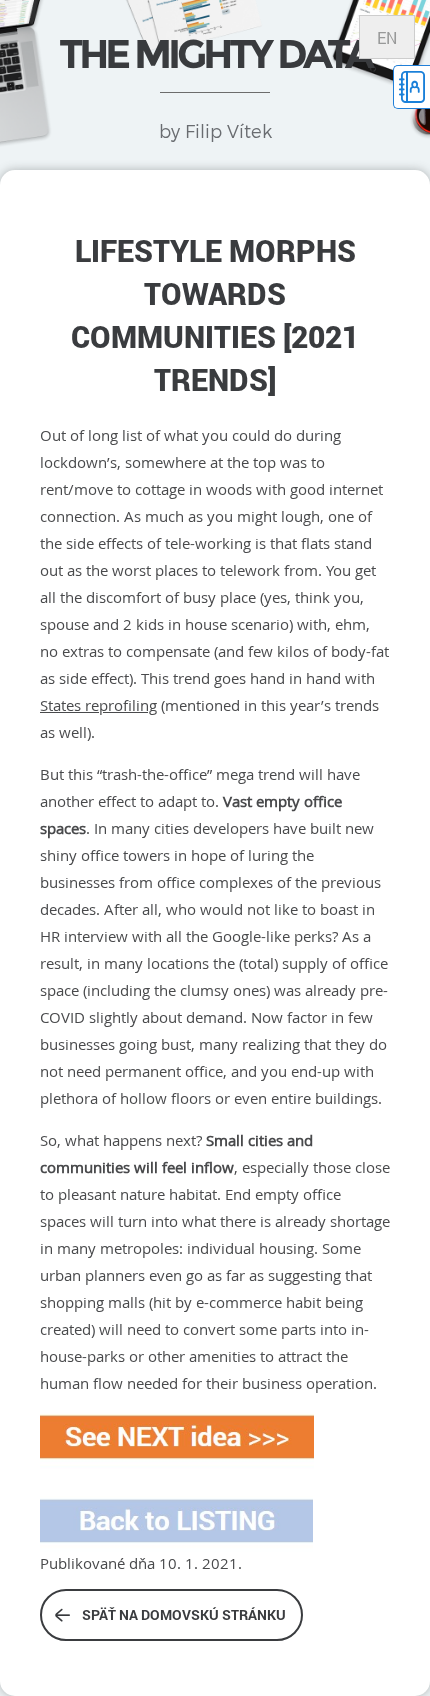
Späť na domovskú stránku (184, 1614)
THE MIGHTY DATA (215, 53)
